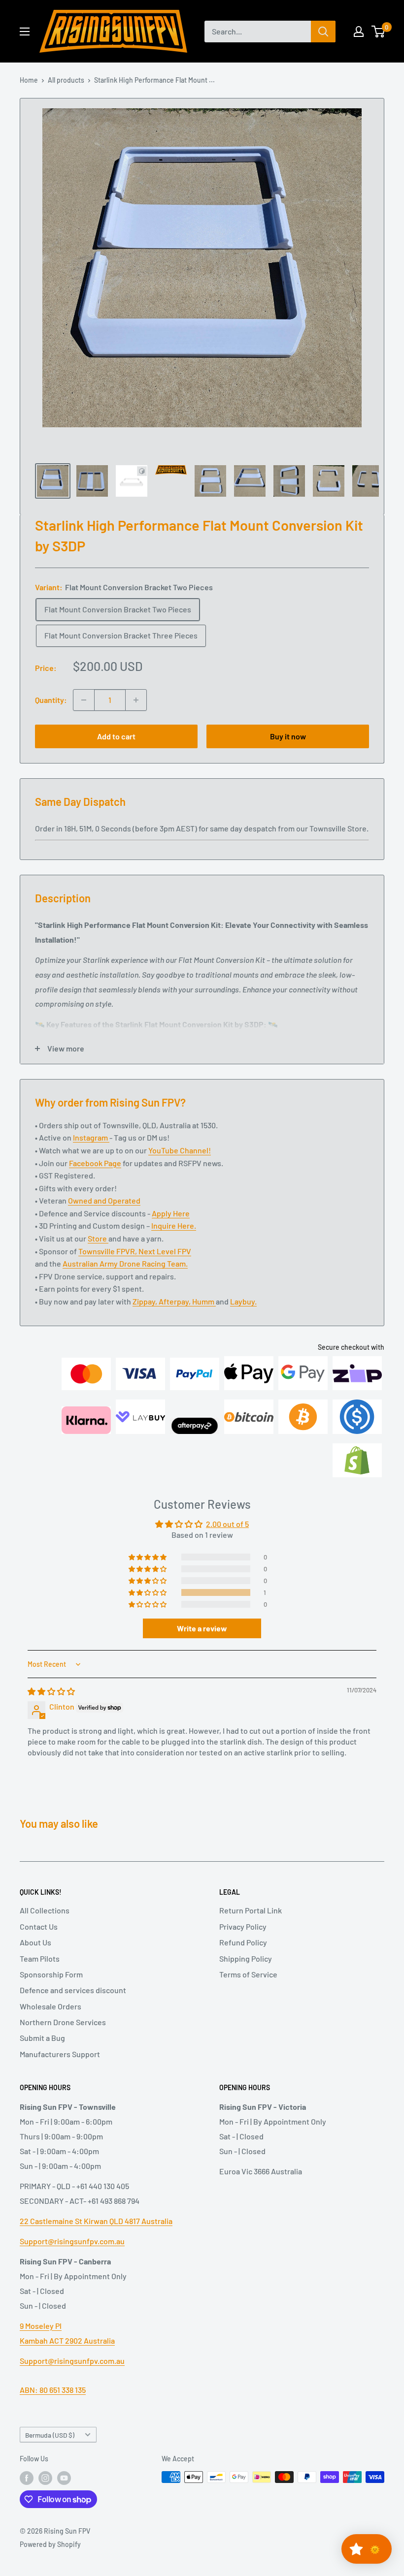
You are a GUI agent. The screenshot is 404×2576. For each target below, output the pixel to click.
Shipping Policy (246, 1973)
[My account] (359, 32)
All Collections (45, 1925)
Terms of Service (248, 1989)
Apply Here (171, 1228)
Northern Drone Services (63, 2037)
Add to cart (116, 736)
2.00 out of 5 (227, 1539)
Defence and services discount (73, 2005)
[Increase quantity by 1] (136, 700)
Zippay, (146, 1316)
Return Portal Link (251, 1925)
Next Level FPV (165, 1266)
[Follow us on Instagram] (45, 2493)
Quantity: (51, 700)
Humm (204, 1316)
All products (66, 80)
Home (29, 80)
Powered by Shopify (50, 2559)
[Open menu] (25, 32)
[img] (51, 1706)
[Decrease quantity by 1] (84, 700)
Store (98, 1253)
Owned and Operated (104, 1215)
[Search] (323, 32)
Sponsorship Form (51, 1989)
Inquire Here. (174, 1240)
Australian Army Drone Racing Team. (125, 1278)
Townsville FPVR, (108, 1266)
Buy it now (288, 736)
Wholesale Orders (50, 2021)
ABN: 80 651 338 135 (53, 2404)
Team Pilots (40, 1973)
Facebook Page (95, 1177)
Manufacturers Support (60, 2069)
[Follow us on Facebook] (27, 2493)
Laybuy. (243, 1316)
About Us (35, 1957)
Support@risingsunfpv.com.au (72, 2256)
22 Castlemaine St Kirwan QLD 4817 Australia (96, 2236)
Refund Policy (243, 1957)
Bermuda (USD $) (50, 2450)
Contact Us (39, 1941)
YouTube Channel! (180, 1165)
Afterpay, (175, 1316)
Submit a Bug (42, 2052)
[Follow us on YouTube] (64, 2493)
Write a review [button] (202, 1643)
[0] (379, 32)
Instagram (91, 1152)
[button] (148, 1607)
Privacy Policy (243, 1941)
